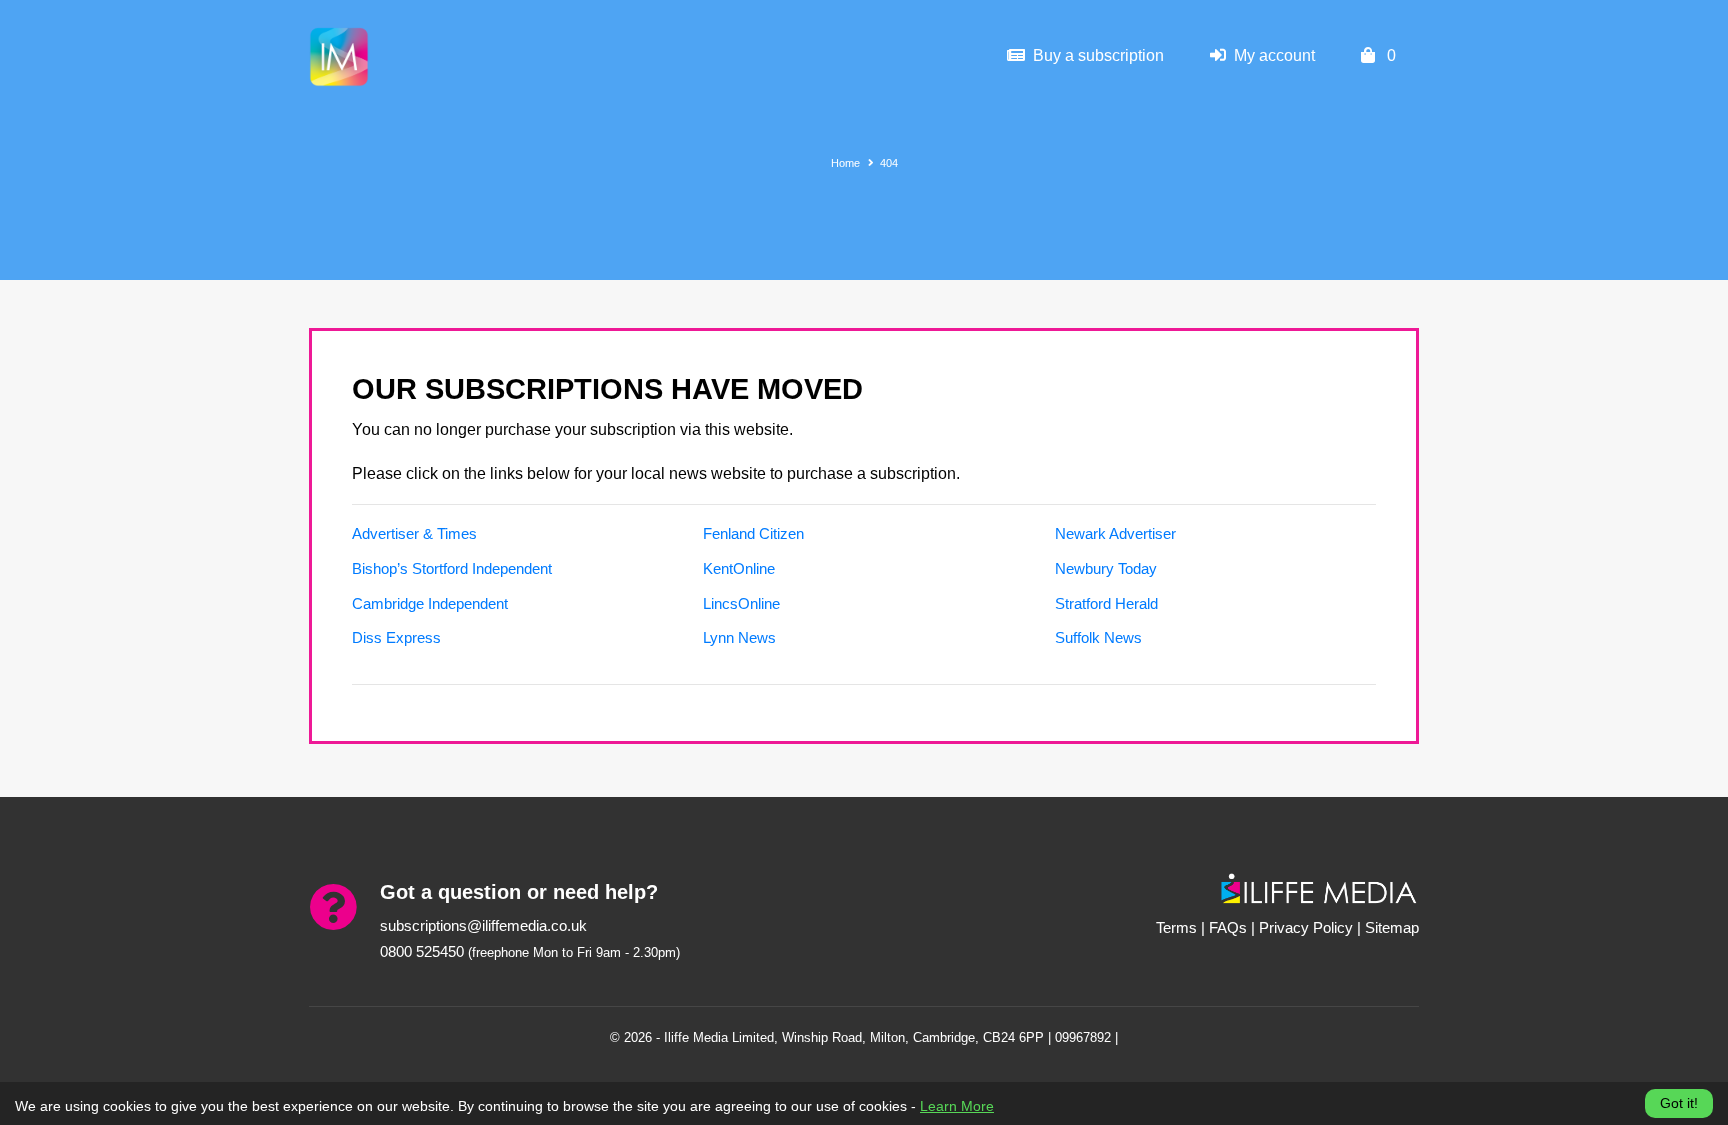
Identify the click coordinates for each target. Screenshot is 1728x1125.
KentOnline (739, 568)
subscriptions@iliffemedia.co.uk (483, 925)
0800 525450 (422, 951)
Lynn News (739, 637)
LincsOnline (741, 603)
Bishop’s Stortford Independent (452, 568)
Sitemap (1392, 927)
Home (845, 163)
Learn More (957, 1106)
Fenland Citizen (753, 533)
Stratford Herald (1106, 603)
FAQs (1228, 927)
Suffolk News (1098, 637)
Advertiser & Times (414, 533)
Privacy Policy (1306, 927)
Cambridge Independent (430, 603)
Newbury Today (1106, 568)
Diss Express (396, 637)
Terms (1176, 927)
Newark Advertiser (1115, 533)
